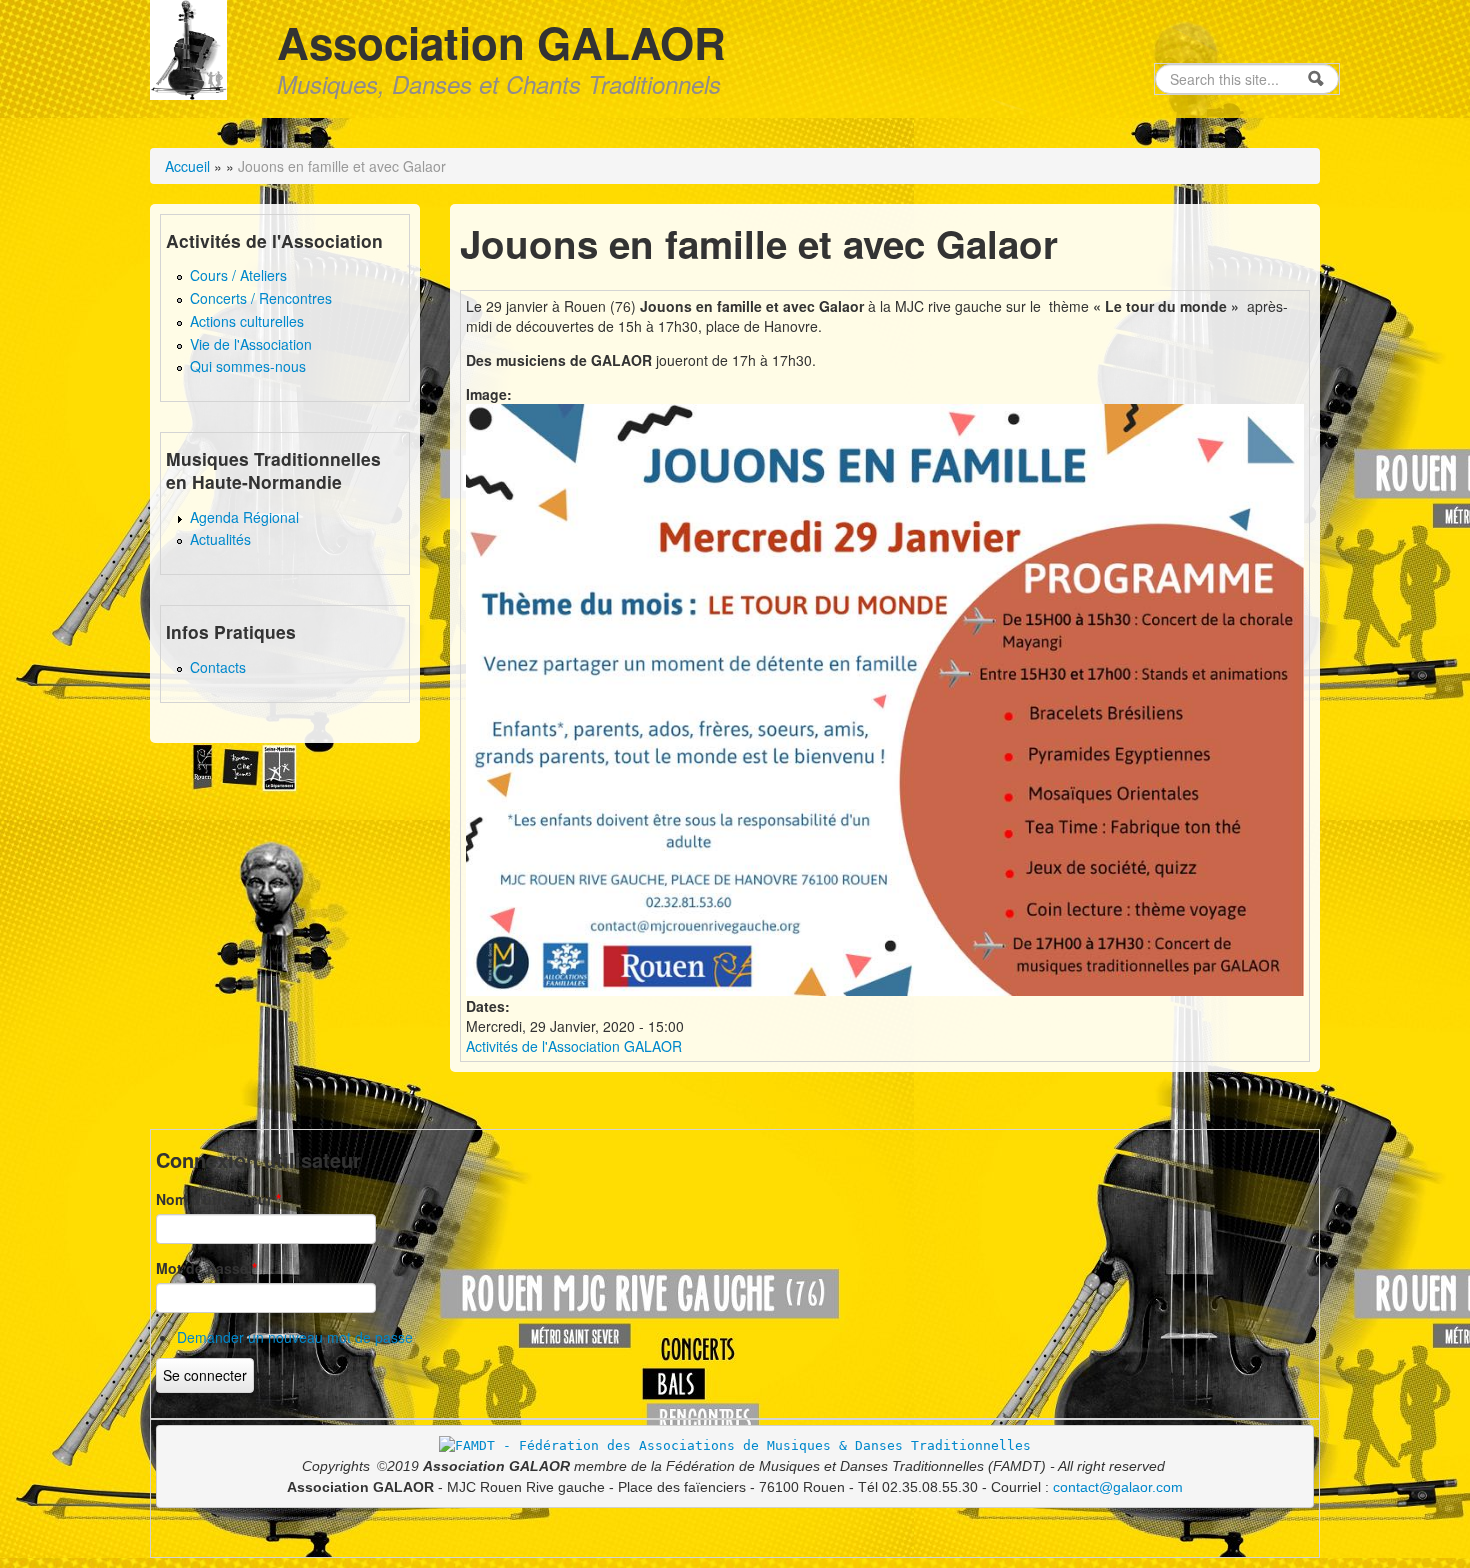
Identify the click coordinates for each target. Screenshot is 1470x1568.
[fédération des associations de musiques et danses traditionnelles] (735, 1444)
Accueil (187, 166)
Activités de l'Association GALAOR (574, 1046)
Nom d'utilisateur (218, 1199)
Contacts (218, 667)
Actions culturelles (247, 321)
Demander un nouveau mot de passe (295, 1337)
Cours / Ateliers (238, 275)
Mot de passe (206, 1268)
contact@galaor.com (1118, 1487)
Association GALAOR (501, 42)
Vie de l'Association (251, 344)
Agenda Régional (244, 517)
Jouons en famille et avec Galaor (342, 166)
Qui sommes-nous (248, 366)
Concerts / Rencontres (261, 298)
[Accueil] (188, 47)
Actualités (220, 539)
